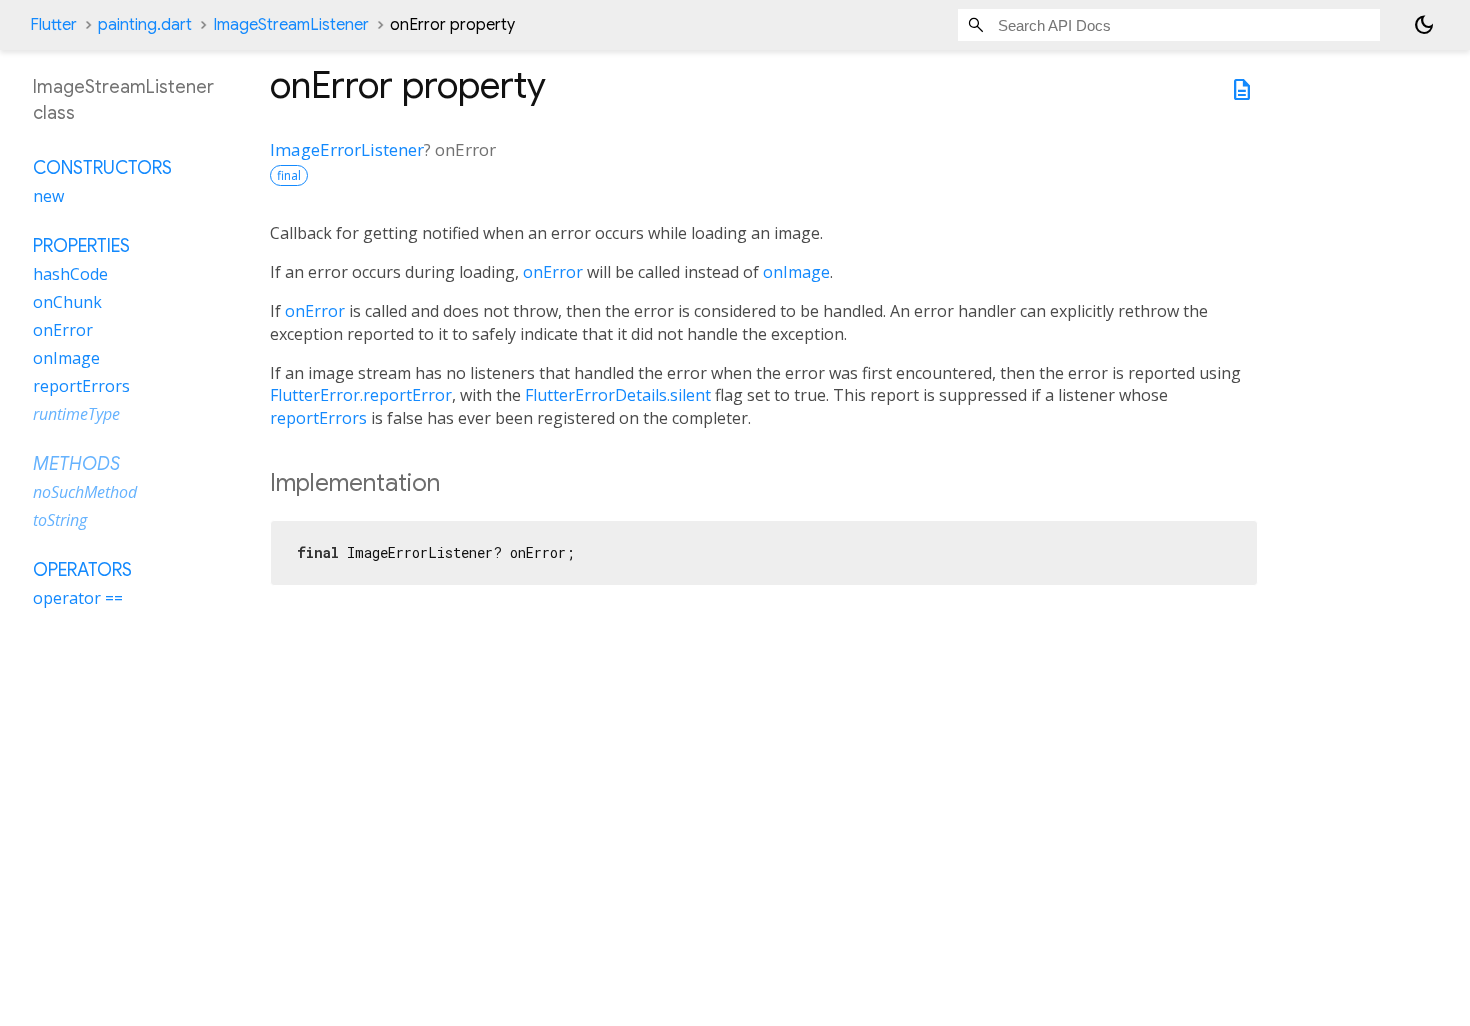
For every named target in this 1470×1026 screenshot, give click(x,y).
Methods (76, 464)
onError (553, 272)
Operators (82, 570)
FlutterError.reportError (361, 395)
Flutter (53, 25)
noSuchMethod (85, 492)
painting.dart (145, 25)
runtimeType (76, 414)
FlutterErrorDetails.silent (618, 395)
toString (60, 520)
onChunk (67, 302)
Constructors (102, 168)
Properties (81, 246)
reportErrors (318, 418)
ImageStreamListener (291, 25)
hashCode (70, 274)
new (48, 196)
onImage (796, 272)
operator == (78, 598)
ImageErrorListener (347, 149)
